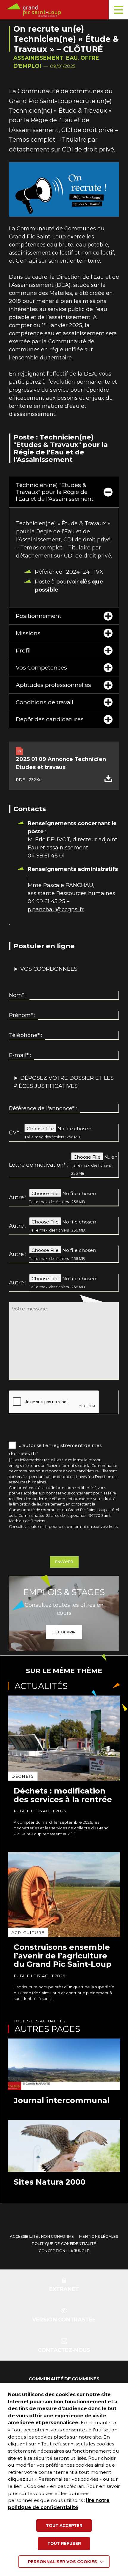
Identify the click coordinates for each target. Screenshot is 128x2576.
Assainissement (38, 58)
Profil (23, 650)
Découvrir (64, 1632)
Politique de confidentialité (64, 2244)
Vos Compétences (41, 667)
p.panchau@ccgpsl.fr (56, 909)
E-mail (19, 1055)
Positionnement (39, 616)
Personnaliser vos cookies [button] (63, 2562)
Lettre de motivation (37, 1165)
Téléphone (24, 1035)
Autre (16, 1197)
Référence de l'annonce (42, 1108)
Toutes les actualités (39, 2021)
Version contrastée (64, 2320)
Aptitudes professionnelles (53, 685)
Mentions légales (99, 2236)
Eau (72, 58)
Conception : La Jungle (64, 2251)
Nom (17, 995)
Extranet (64, 2289)
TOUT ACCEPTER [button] (64, 2526)
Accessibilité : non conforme (42, 2236)
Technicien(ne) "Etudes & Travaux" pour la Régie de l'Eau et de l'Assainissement (55, 492)
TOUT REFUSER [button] (64, 2543)
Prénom (21, 1015)
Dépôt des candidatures (50, 719)
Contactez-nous (64, 2350)
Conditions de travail (45, 702)
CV (14, 1133)
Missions (28, 633)
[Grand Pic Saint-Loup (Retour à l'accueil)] (66, 10)
